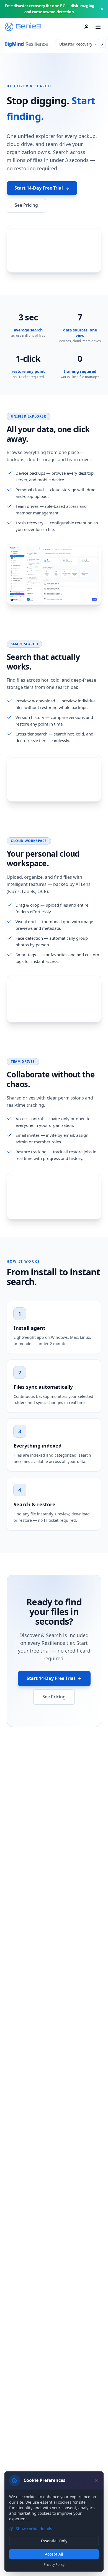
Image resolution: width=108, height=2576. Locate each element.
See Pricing (26, 205)
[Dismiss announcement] (102, 9)
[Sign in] (86, 27)
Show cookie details (34, 2529)
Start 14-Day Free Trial (39, 188)
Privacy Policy (54, 2565)
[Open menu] (98, 27)
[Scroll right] (102, 44)
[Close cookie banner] (96, 2481)
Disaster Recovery (76, 44)
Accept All (54, 2554)
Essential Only (54, 2541)
